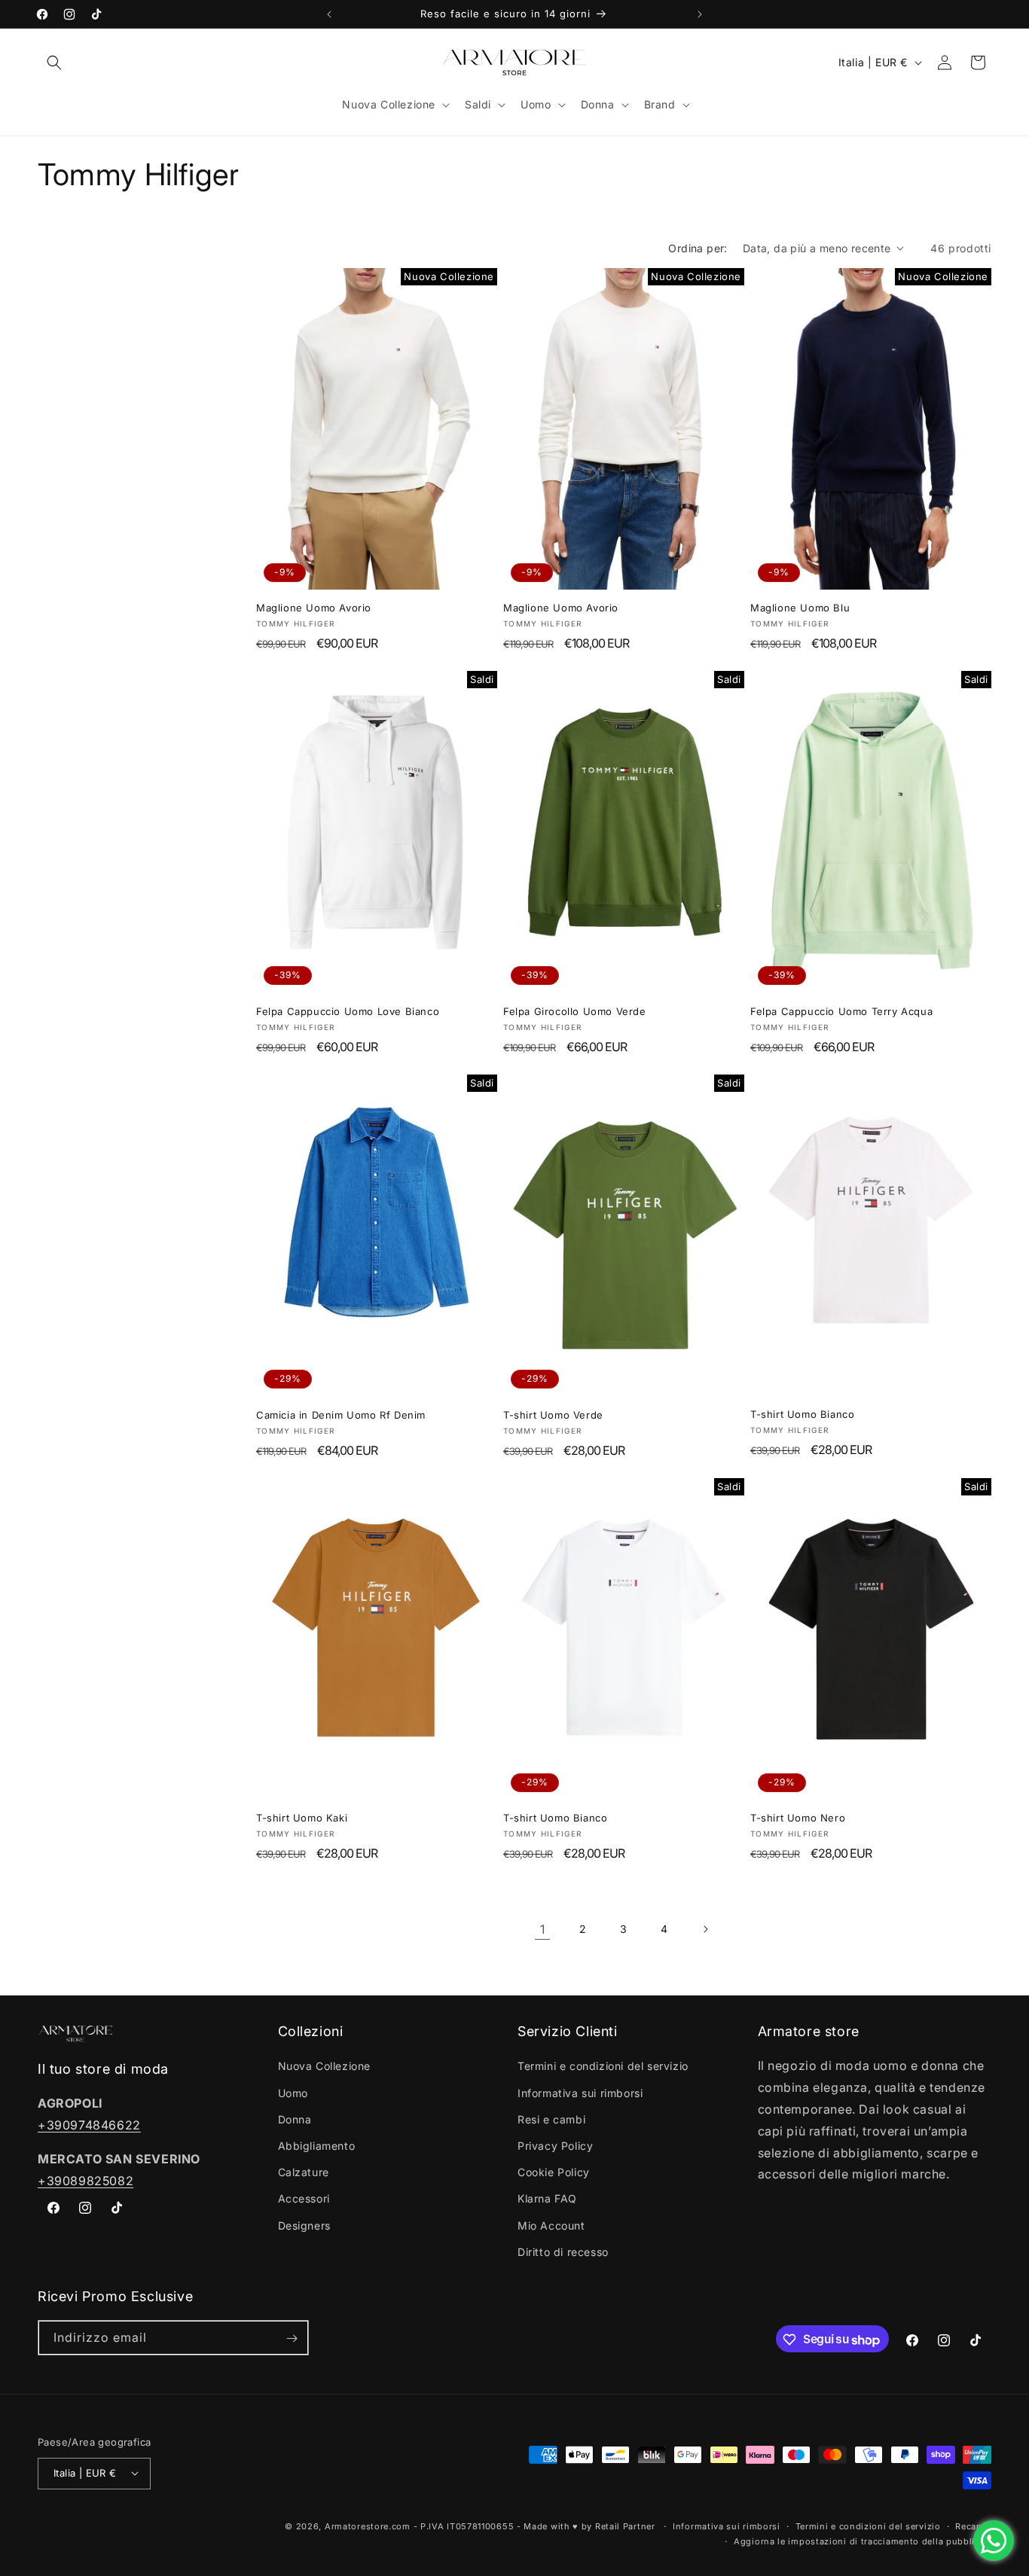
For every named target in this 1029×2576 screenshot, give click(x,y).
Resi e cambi (551, 2119)
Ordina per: (698, 248)
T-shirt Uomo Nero (798, 1818)
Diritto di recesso (563, 2252)
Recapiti (973, 2526)
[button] (54, 62)
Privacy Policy (555, 2146)
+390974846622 (89, 2125)
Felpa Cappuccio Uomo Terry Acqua (841, 1011)
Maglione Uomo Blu (800, 608)
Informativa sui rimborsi (580, 2093)
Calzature (304, 2173)
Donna (295, 2119)
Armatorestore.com (368, 2526)
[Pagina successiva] (705, 1929)
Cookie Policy (554, 2173)
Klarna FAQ (547, 2199)
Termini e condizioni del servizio (603, 2067)
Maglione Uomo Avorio (314, 608)
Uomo (293, 2093)
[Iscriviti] (292, 2338)
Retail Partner (625, 2526)
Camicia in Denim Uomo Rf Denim (341, 1415)
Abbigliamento (317, 2146)
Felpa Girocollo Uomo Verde (575, 1011)
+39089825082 (85, 2181)
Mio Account (551, 2225)
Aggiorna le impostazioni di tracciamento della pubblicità (863, 2541)
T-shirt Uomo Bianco (802, 1414)
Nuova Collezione (325, 2067)
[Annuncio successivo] (700, 14)
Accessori (304, 2199)
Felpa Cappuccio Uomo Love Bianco (348, 1011)
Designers (304, 2225)
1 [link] (543, 1929)
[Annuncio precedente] (329, 14)
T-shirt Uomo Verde (553, 1415)
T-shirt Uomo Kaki (302, 1818)
